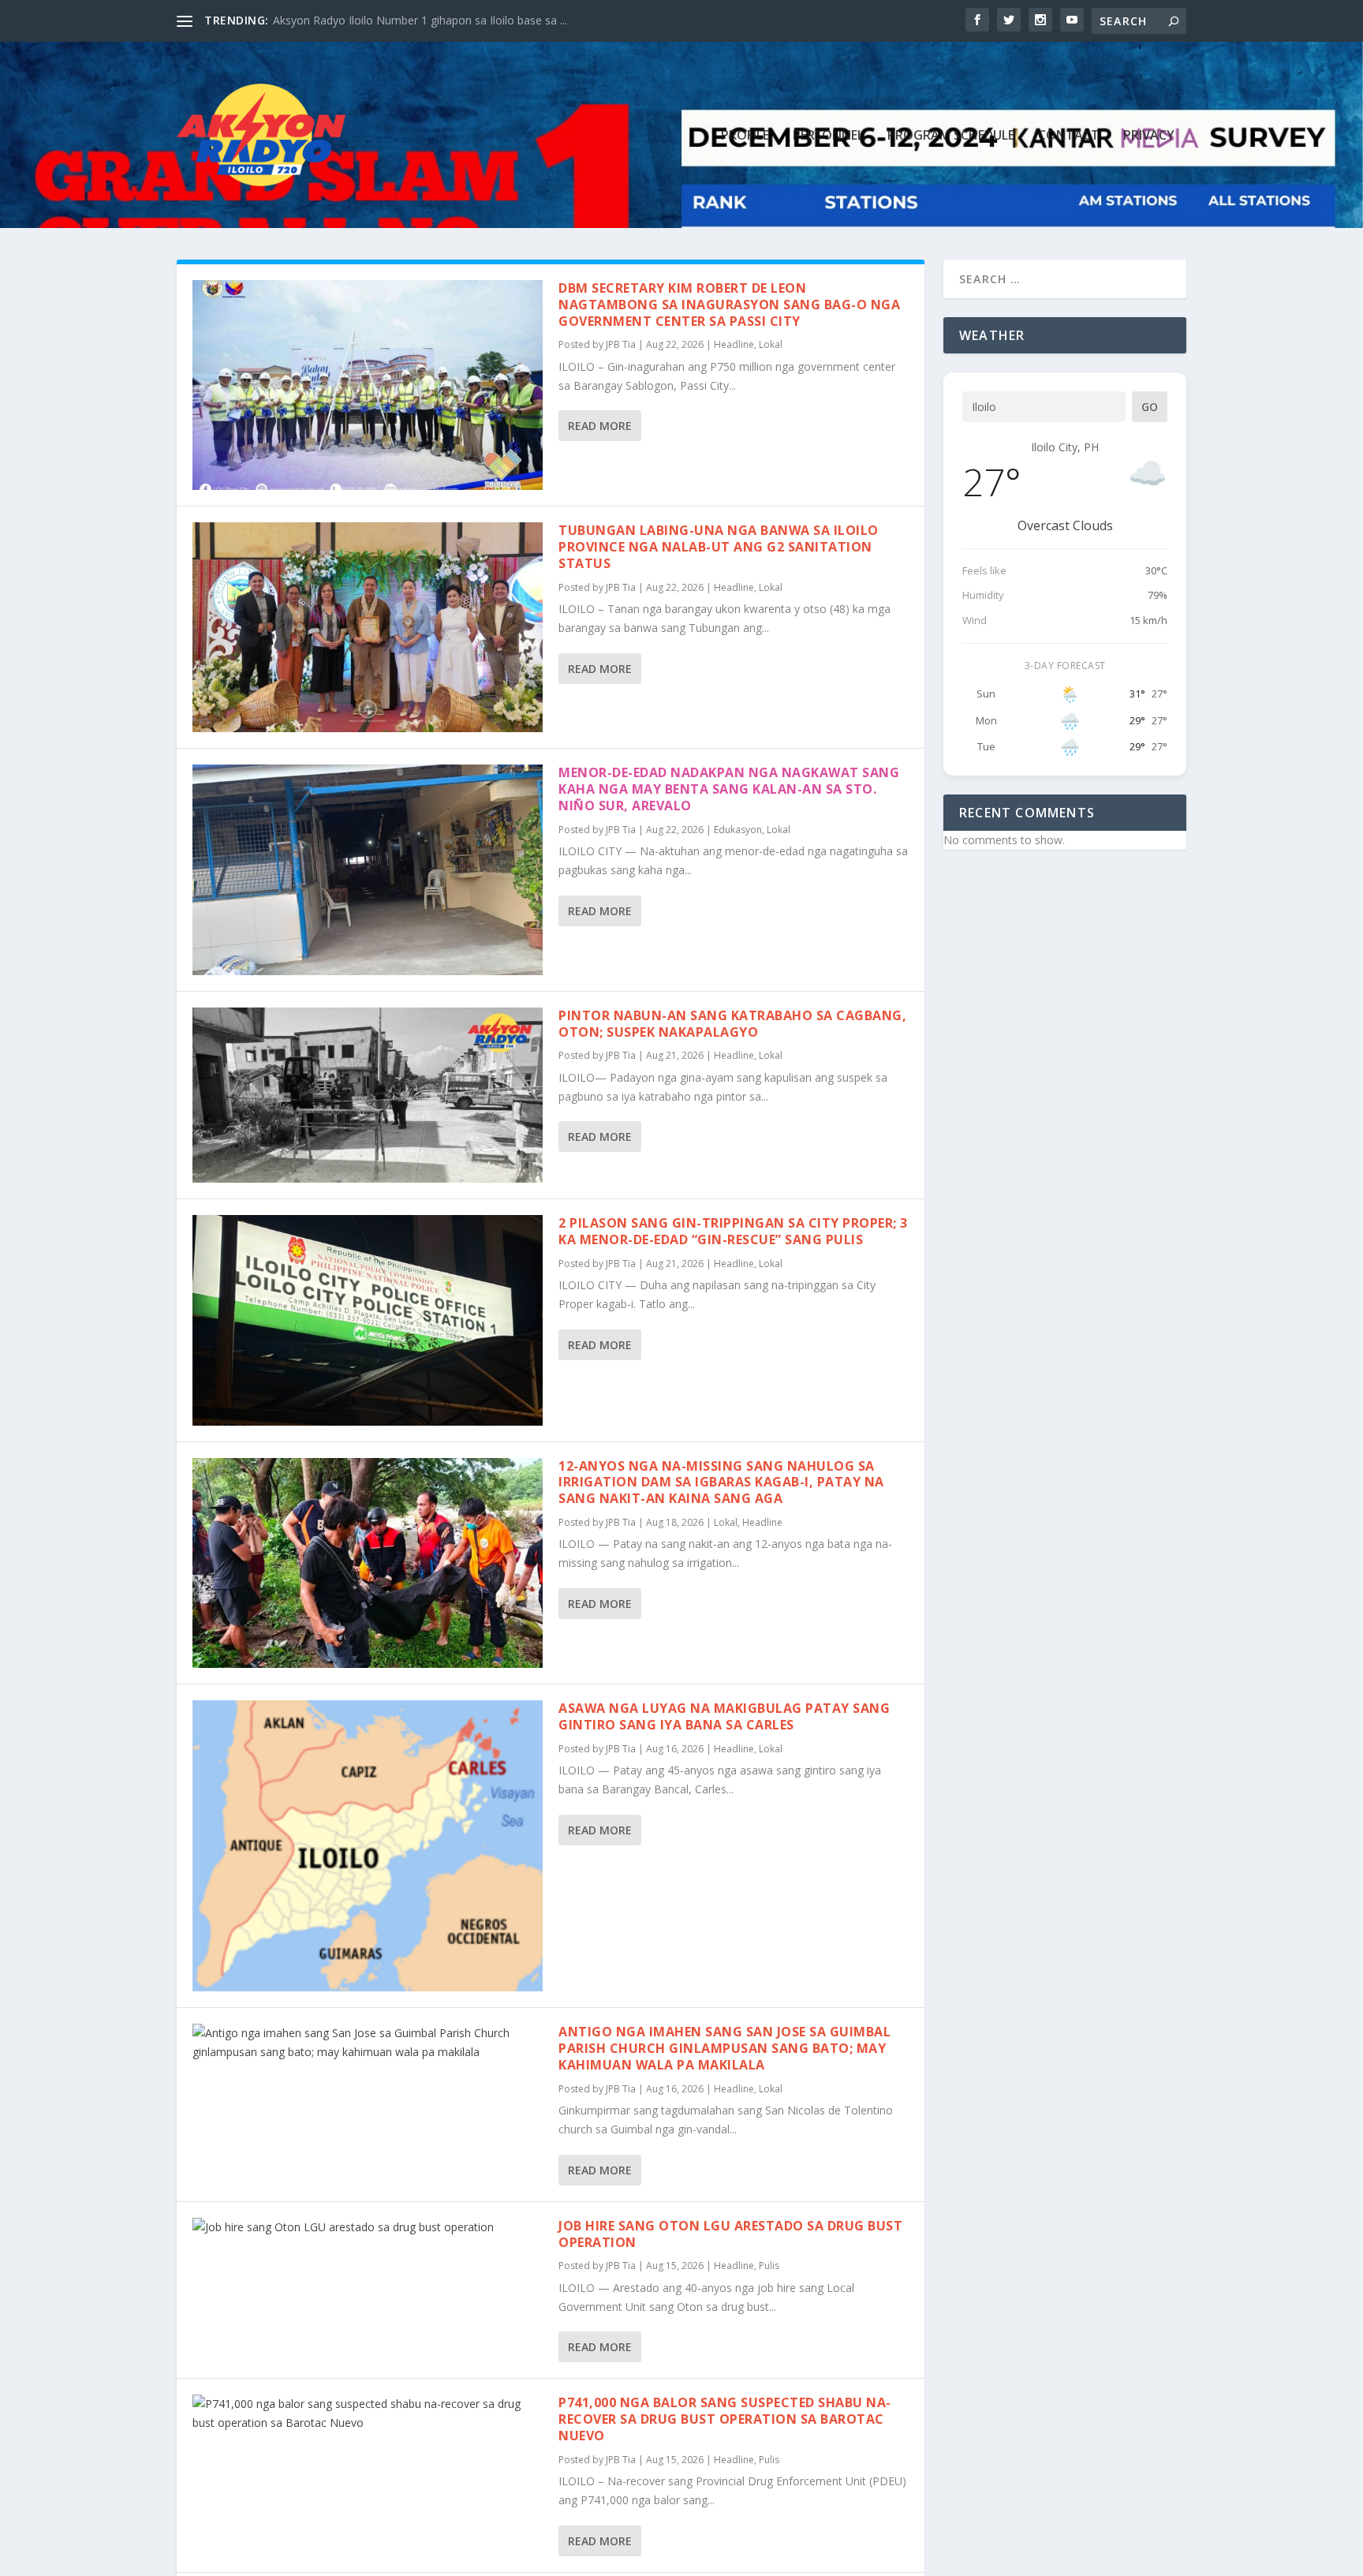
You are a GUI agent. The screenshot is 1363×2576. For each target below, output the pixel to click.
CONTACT (1069, 136)
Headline (734, 344)
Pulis (769, 2266)
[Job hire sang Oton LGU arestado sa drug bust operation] (368, 2227)
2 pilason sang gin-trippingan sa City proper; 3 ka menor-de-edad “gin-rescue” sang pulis (733, 1231)
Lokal (771, 344)
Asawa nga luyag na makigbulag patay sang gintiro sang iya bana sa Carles (724, 1716)
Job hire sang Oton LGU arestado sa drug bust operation (730, 2234)
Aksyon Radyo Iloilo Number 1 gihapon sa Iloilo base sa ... (420, 20)
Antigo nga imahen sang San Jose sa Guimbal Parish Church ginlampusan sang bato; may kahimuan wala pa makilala (724, 2048)
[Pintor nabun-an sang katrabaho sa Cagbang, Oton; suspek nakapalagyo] (368, 1095)
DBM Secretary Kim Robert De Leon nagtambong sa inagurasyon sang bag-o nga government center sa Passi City (729, 305)
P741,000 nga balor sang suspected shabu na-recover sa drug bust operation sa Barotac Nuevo (725, 2419)
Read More (600, 426)
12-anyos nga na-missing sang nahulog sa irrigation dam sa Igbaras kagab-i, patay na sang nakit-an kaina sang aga (721, 1482)
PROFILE (745, 136)
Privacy (1149, 136)
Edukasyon (738, 830)
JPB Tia (621, 344)
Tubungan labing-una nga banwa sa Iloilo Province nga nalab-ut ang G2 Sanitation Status (719, 547)
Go (1150, 407)
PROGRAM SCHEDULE (951, 136)
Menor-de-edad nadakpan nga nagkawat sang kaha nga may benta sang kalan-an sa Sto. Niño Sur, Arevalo (729, 789)
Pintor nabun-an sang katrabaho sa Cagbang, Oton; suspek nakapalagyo (732, 1024)
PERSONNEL (828, 136)
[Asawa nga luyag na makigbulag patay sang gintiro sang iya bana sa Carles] (368, 1846)
